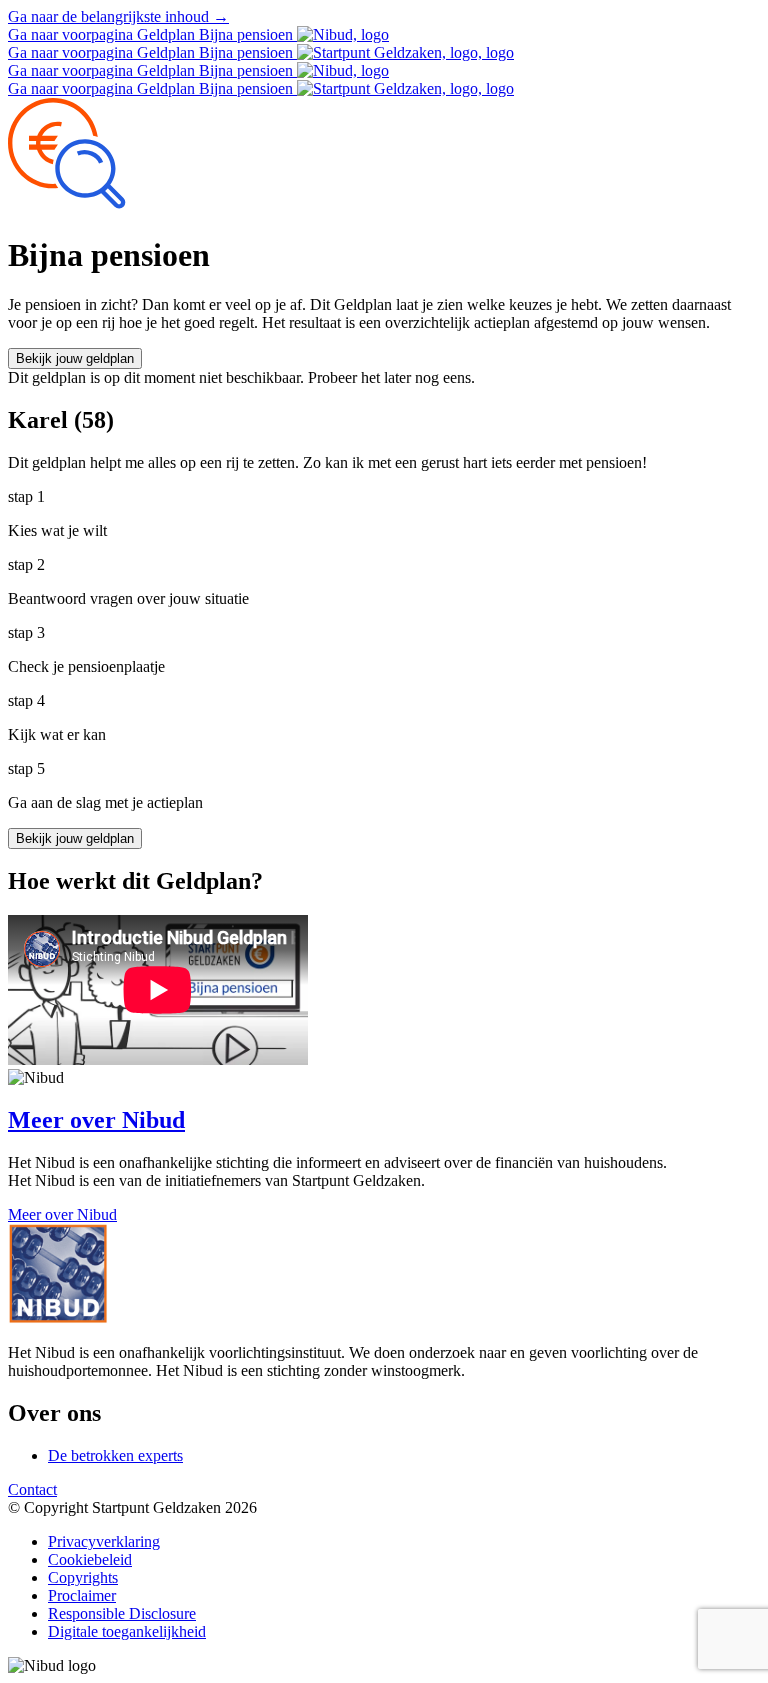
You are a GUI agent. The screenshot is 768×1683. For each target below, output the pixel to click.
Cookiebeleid (90, 1559)
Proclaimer (82, 1595)
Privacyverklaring (104, 1541)
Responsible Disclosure (122, 1613)
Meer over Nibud (62, 1214)
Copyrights (83, 1577)
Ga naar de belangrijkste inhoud (118, 16)
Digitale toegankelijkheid (127, 1631)
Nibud (96, 1120)
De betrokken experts (115, 1455)
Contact (32, 1489)
